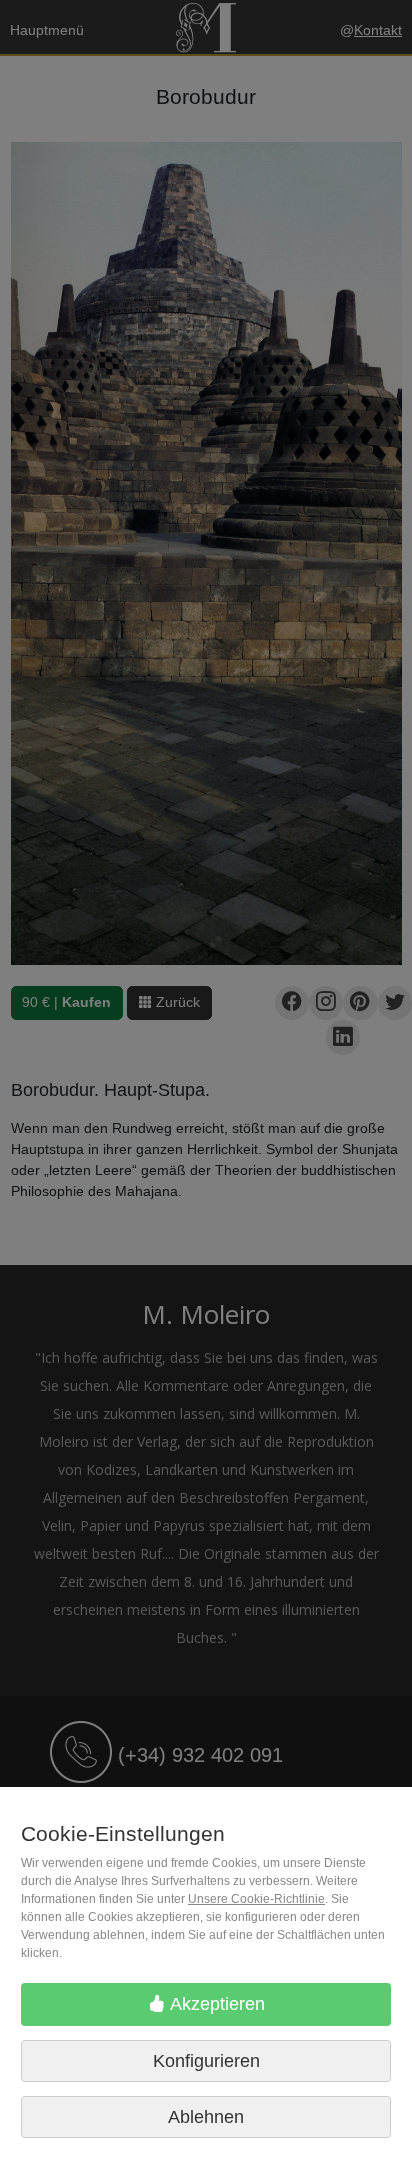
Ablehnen (206, 2117)
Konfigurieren (206, 2061)
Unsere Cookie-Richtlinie (256, 1899)
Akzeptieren (215, 2004)
